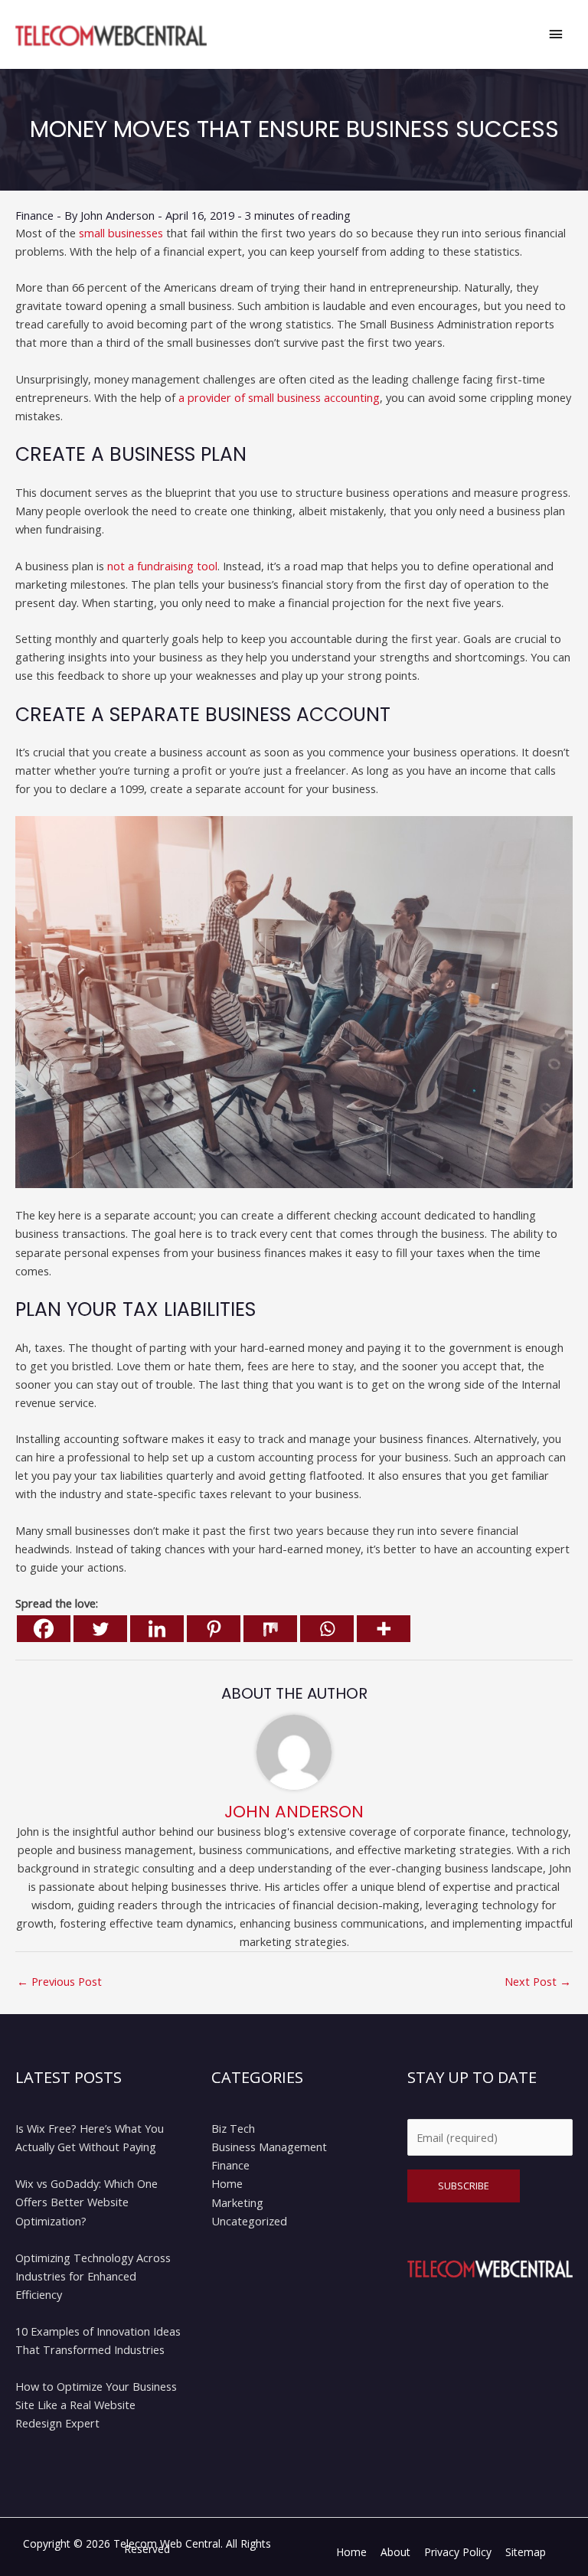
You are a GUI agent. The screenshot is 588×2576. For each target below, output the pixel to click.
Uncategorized (249, 2221)
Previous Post (59, 1981)
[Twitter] (100, 1629)
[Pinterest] (214, 1629)
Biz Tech (233, 2128)
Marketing (237, 2202)
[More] (384, 1629)
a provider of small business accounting (279, 397)
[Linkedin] (157, 1629)
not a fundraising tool (162, 566)
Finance (34, 215)
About (395, 2552)
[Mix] (270, 1629)
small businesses (121, 233)
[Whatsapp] (327, 1629)
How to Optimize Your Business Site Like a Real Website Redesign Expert (96, 2405)
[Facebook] (44, 1629)
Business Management (269, 2147)
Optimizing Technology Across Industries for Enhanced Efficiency (93, 2276)
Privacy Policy (458, 2552)
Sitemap (526, 2552)
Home (227, 2183)
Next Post (538, 1981)
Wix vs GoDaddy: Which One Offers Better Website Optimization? (87, 2202)
